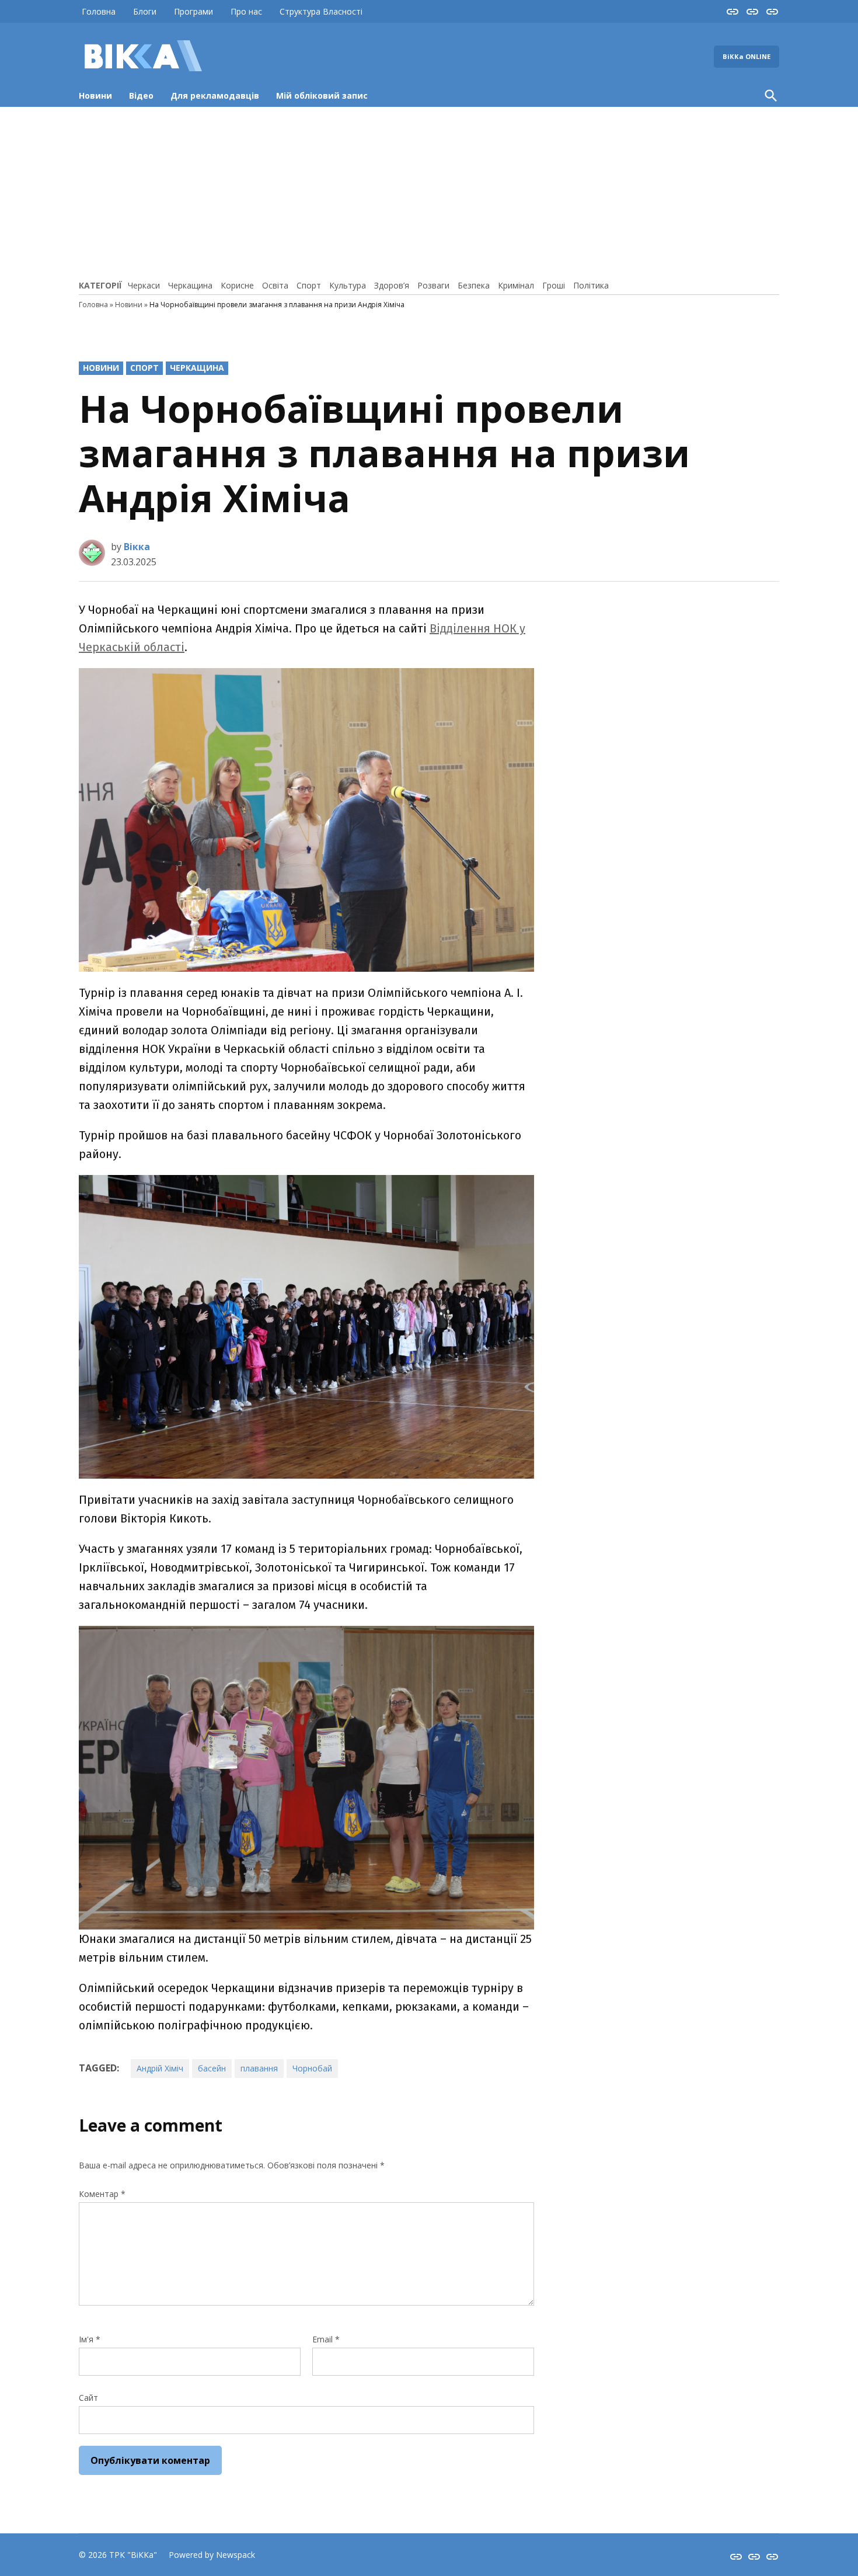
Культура (348, 285)
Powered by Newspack (212, 2555)
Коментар (102, 2194)
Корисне (237, 285)
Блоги (145, 11)
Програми (193, 11)
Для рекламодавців (215, 95)
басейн (212, 2068)
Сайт (88, 2398)
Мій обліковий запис (322, 95)
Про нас (246, 11)
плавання (259, 2068)
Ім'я (90, 2339)
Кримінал (516, 285)
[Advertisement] (429, 192)
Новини (95, 95)
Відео (141, 95)
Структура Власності (321, 11)
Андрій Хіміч (160, 2068)
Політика (591, 285)
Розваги (433, 285)
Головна (99, 11)
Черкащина (190, 285)
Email (326, 2339)
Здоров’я (392, 285)
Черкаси (144, 285)
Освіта (275, 285)
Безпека (474, 285)
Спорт (309, 285)
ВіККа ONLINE (747, 56)
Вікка (137, 547)
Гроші (554, 285)
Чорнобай (312, 2068)
